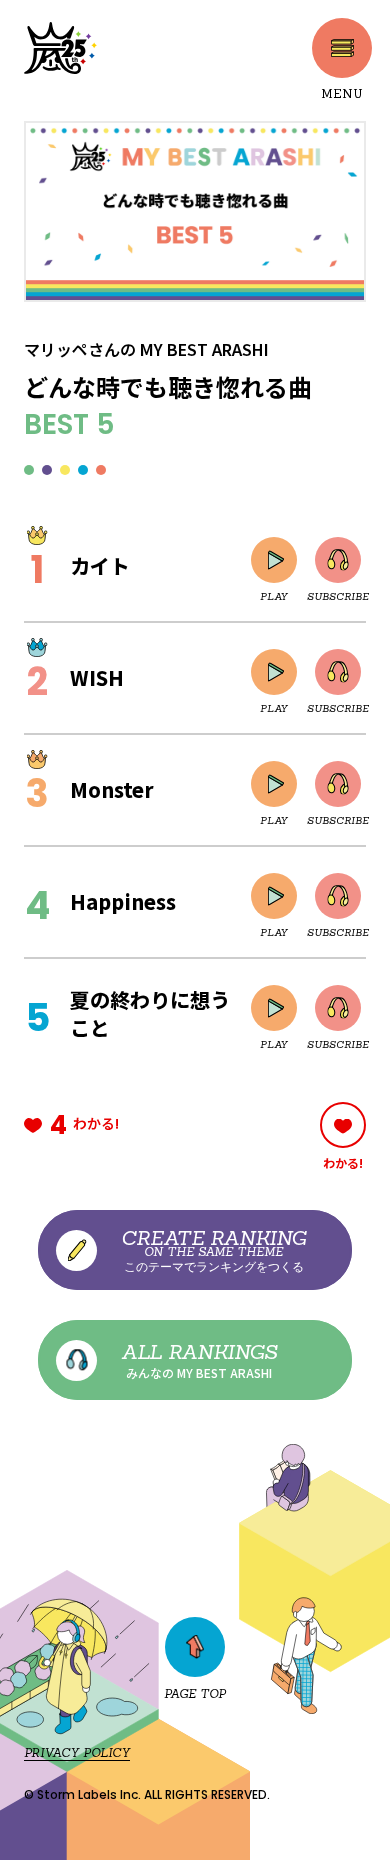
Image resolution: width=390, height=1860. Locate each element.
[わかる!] (343, 1125)
